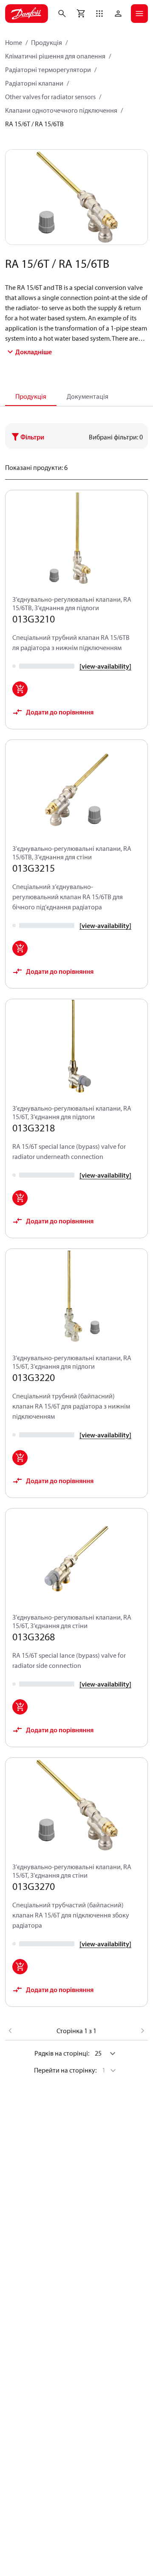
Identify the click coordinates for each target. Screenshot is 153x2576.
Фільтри (32, 437)
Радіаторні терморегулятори (48, 69)
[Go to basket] (81, 14)
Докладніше (34, 352)
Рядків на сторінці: (62, 2053)
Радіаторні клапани (34, 83)
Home (14, 42)
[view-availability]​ (105, 666)
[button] (99, 14)
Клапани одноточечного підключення (61, 110)
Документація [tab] (88, 396)
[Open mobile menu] (139, 14)
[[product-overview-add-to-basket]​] (20, 689)
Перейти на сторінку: (65, 2070)
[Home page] (27, 14)
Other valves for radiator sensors (50, 97)
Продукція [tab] (31, 396)
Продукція (47, 42)
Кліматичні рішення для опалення (55, 56)
